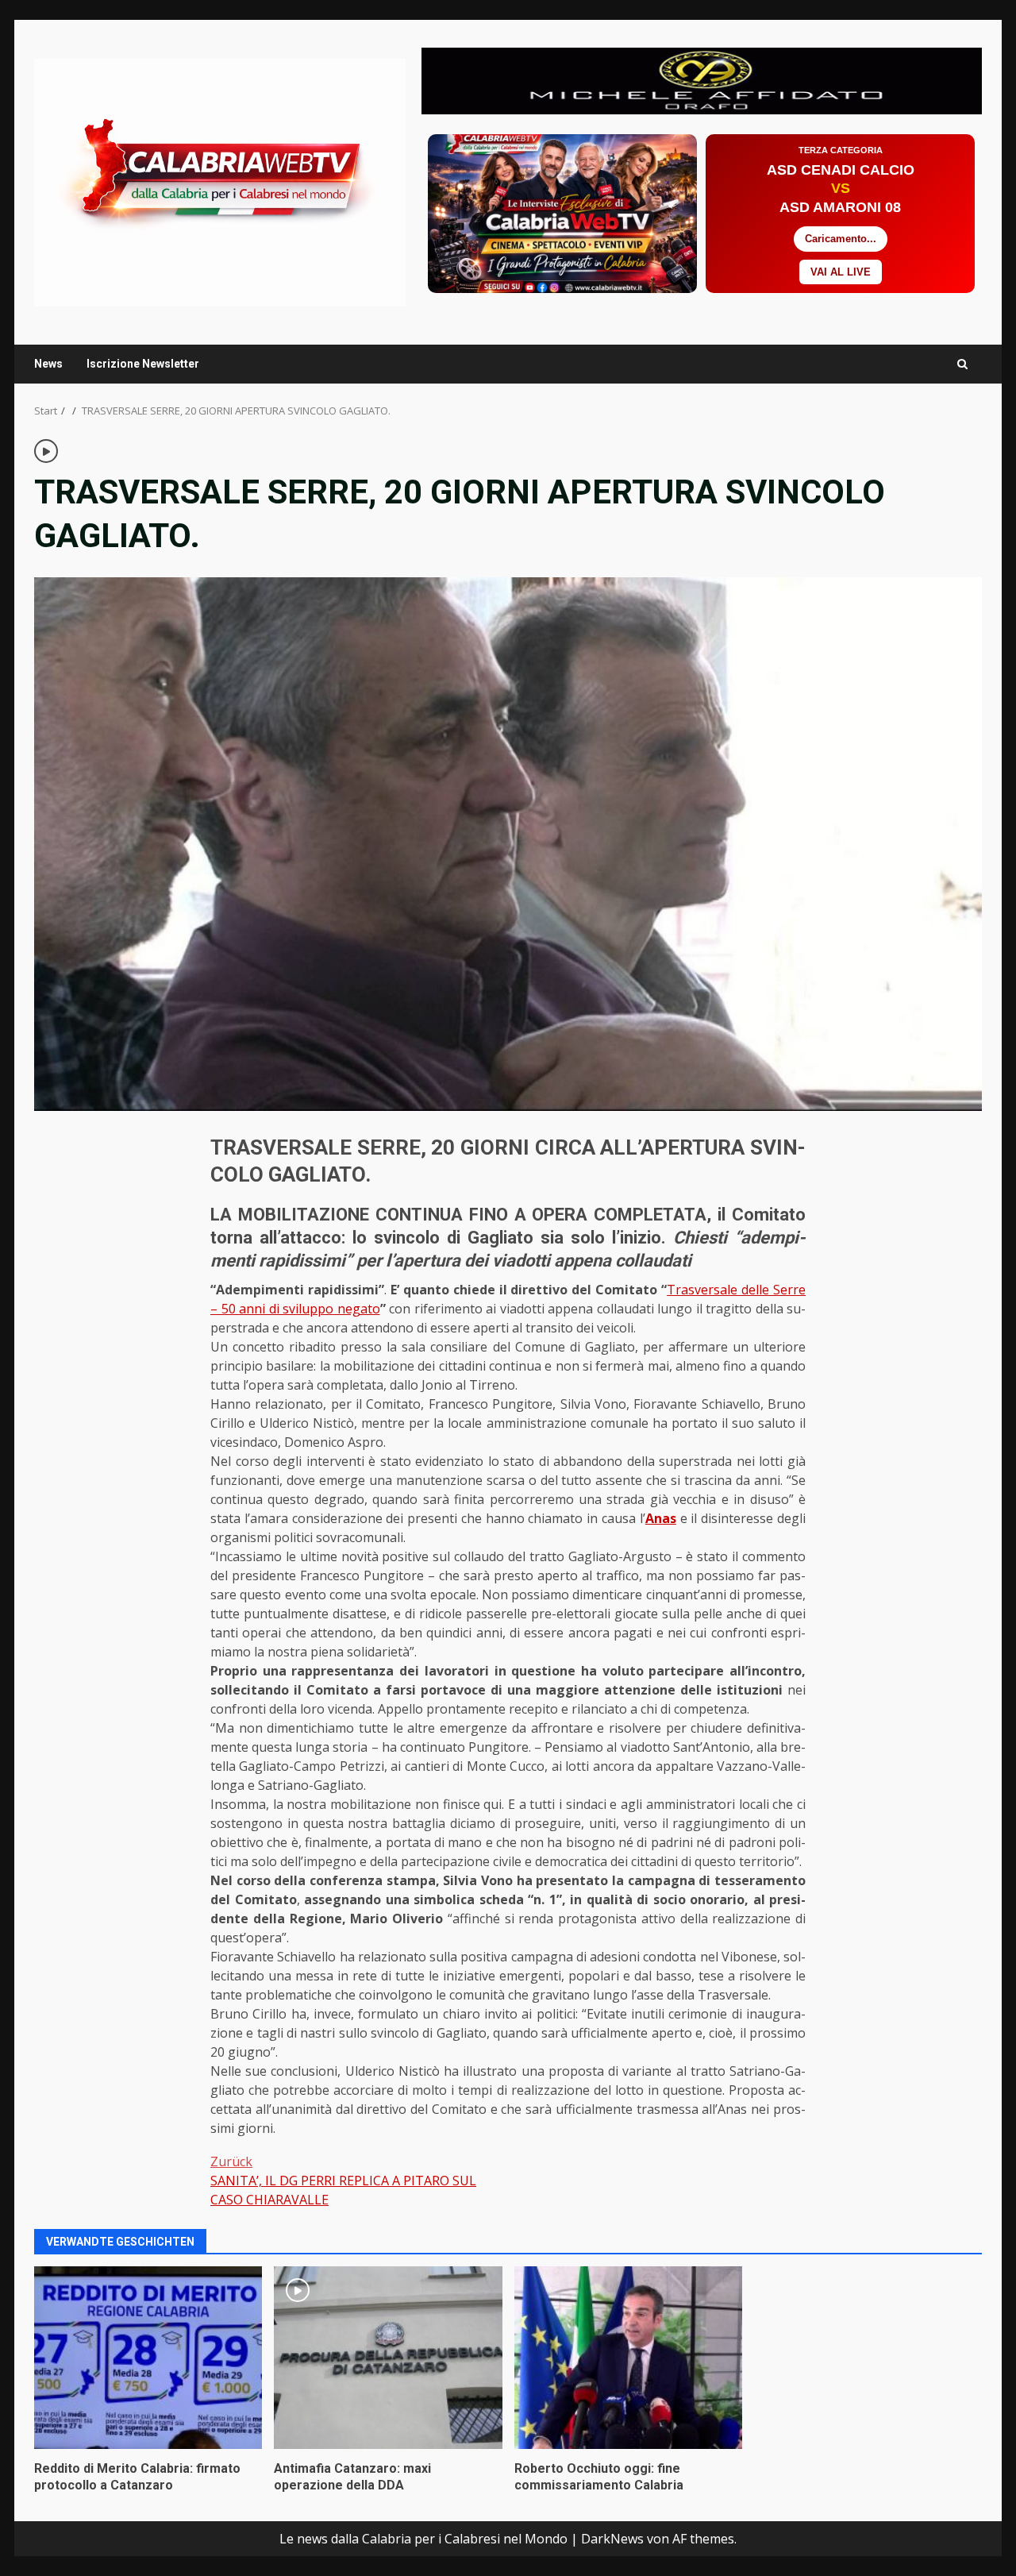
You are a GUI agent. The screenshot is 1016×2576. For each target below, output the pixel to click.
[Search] (962, 364)
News (48, 364)
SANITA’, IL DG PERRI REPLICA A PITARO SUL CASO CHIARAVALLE (343, 2181)
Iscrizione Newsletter (143, 364)
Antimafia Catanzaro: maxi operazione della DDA (388, 2358)
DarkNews (612, 2539)
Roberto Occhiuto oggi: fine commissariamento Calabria (628, 2358)
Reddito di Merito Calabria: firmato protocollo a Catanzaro (148, 2358)
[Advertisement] (702, 79)
